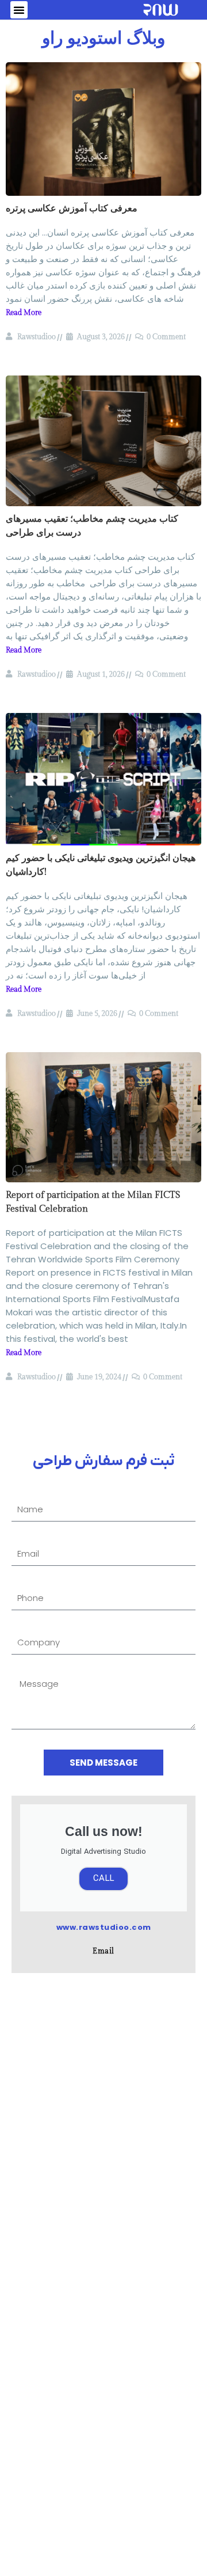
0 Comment (166, 337)
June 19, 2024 (99, 1377)
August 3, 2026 (101, 337)
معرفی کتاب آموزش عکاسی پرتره (72, 209)
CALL (103, 1879)
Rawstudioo (37, 337)
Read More (24, 313)
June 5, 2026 (97, 1014)
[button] (19, 10)
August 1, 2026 (101, 674)
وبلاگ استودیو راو (103, 39)
